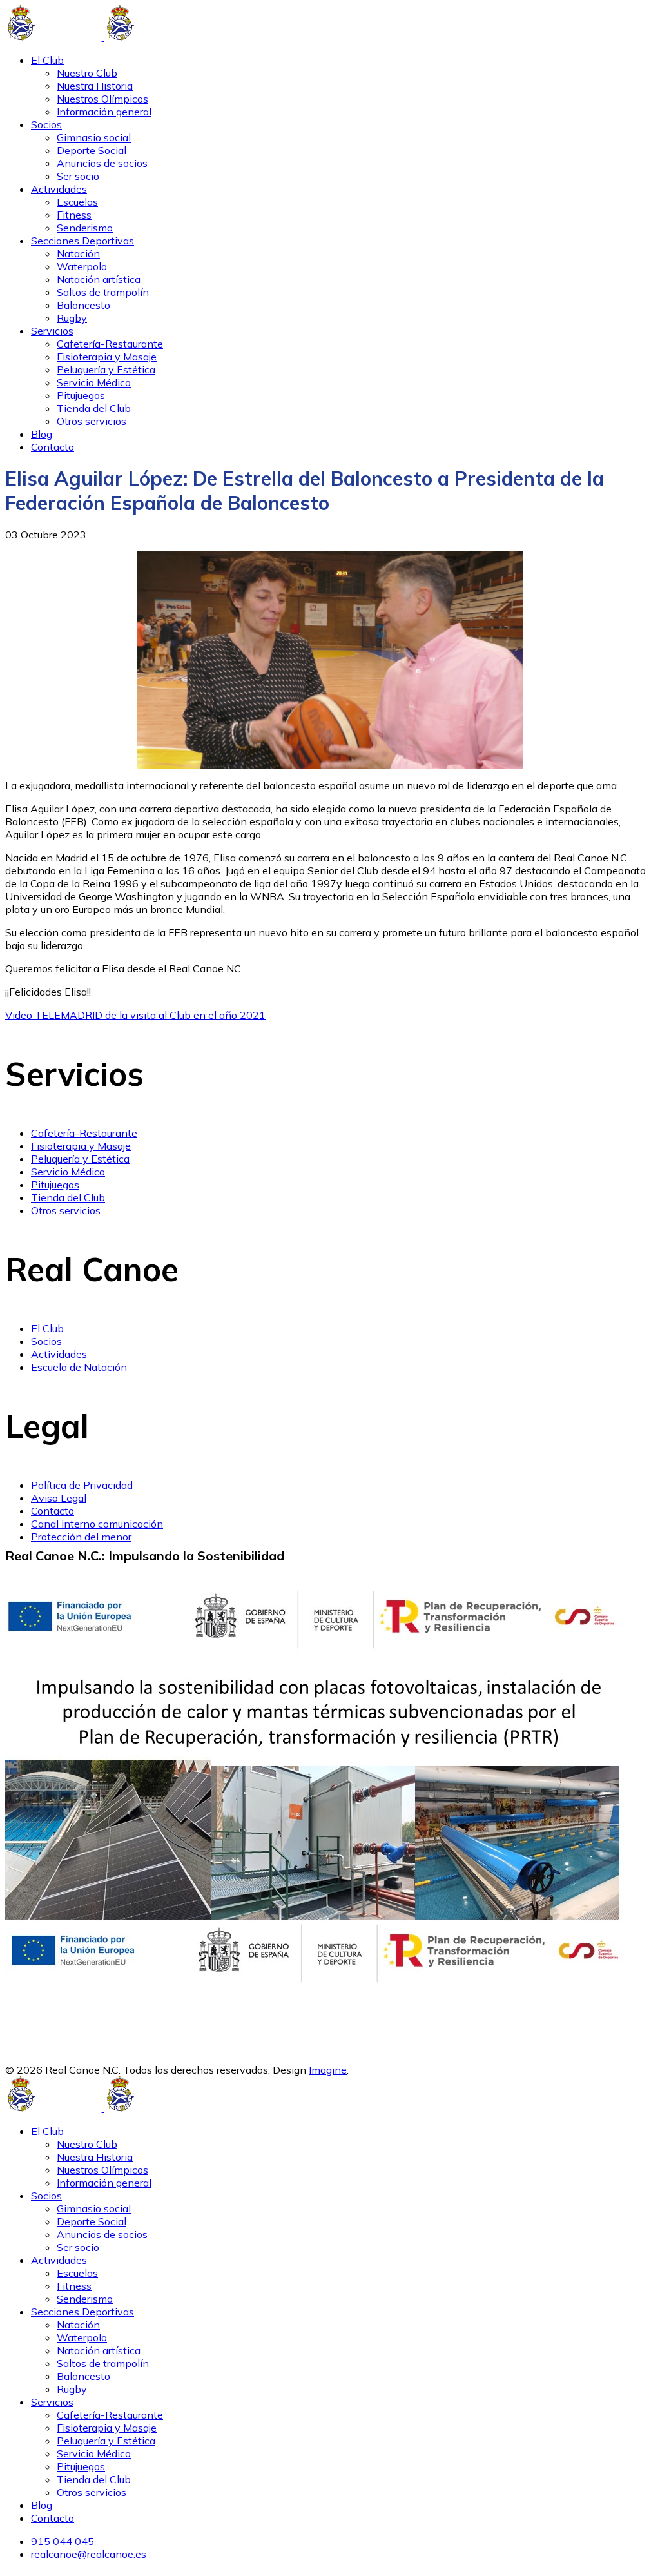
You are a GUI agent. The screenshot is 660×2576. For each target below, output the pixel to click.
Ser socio (78, 176)
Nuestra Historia (95, 86)
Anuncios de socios (102, 163)
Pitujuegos (81, 395)
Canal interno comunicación (97, 1524)
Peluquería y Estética (106, 369)
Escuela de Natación (79, 1367)
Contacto (53, 447)
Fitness (74, 215)
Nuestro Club (87, 73)
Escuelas (77, 202)
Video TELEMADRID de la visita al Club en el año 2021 (135, 1015)
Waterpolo (82, 266)
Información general (104, 112)
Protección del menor (81, 1537)
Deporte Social (92, 150)
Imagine (328, 2070)
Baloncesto (83, 305)
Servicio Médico (94, 382)
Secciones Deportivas (82, 241)
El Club (47, 60)
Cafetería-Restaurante (110, 344)
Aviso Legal (59, 1498)
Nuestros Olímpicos (102, 99)
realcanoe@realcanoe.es (89, 2554)
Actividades (59, 189)
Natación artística (99, 279)
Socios (46, 124)
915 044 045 (63, 2541)
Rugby (72, 318)
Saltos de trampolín (103, 292)
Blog (42, 434)
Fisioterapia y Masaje (107, 357)
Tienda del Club (94, 408)
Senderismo (85, 228)
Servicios (52, 331)
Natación (78, 253)
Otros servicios (92, 421)
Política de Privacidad (82, 1485)
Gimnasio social (94, 137)
